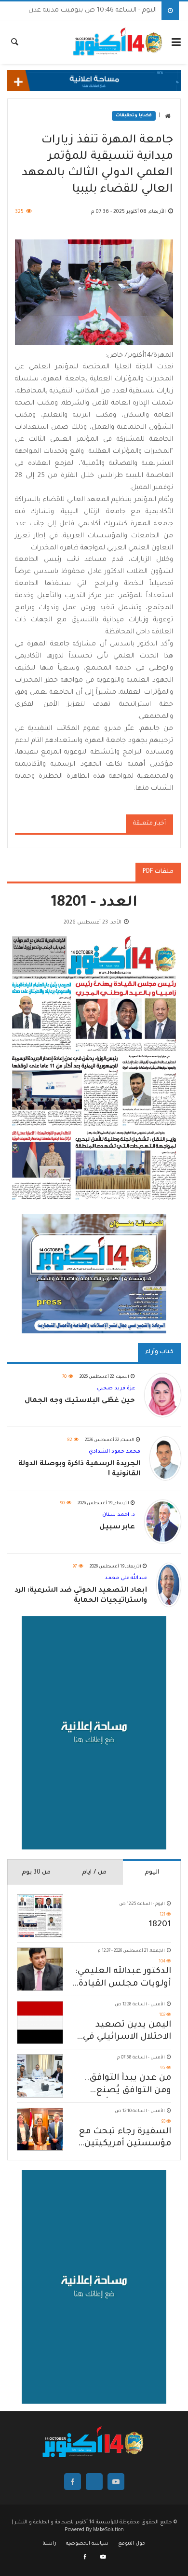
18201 (160, 1925)
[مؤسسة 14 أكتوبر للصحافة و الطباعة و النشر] (118, 42)
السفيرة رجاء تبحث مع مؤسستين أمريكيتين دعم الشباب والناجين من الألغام (121, 2139)
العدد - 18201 (94, 903)
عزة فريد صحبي (116, 1388)
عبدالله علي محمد (126, 1578)
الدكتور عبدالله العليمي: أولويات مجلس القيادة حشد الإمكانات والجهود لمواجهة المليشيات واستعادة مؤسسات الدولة (122, 1979)
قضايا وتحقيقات (134, 116)
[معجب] (86, 2558)
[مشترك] (103, 2558)
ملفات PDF (158, 872)
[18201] (40, 1916)
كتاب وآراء (159, 1352)
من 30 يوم (36, 1873)
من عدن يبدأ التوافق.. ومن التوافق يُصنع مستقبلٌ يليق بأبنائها (127, 2085)
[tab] (152, 1872)
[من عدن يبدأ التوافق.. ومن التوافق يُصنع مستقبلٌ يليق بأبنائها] (40, 2076)
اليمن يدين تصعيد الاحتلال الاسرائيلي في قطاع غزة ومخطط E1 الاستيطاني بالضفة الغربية (127, 2032)
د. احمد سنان (119, 1515)
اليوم (152, 1873)
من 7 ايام (94, 1873)
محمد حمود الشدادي (114, 1452)
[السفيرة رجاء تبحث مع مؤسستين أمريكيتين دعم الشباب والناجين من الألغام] (40, 2129)
